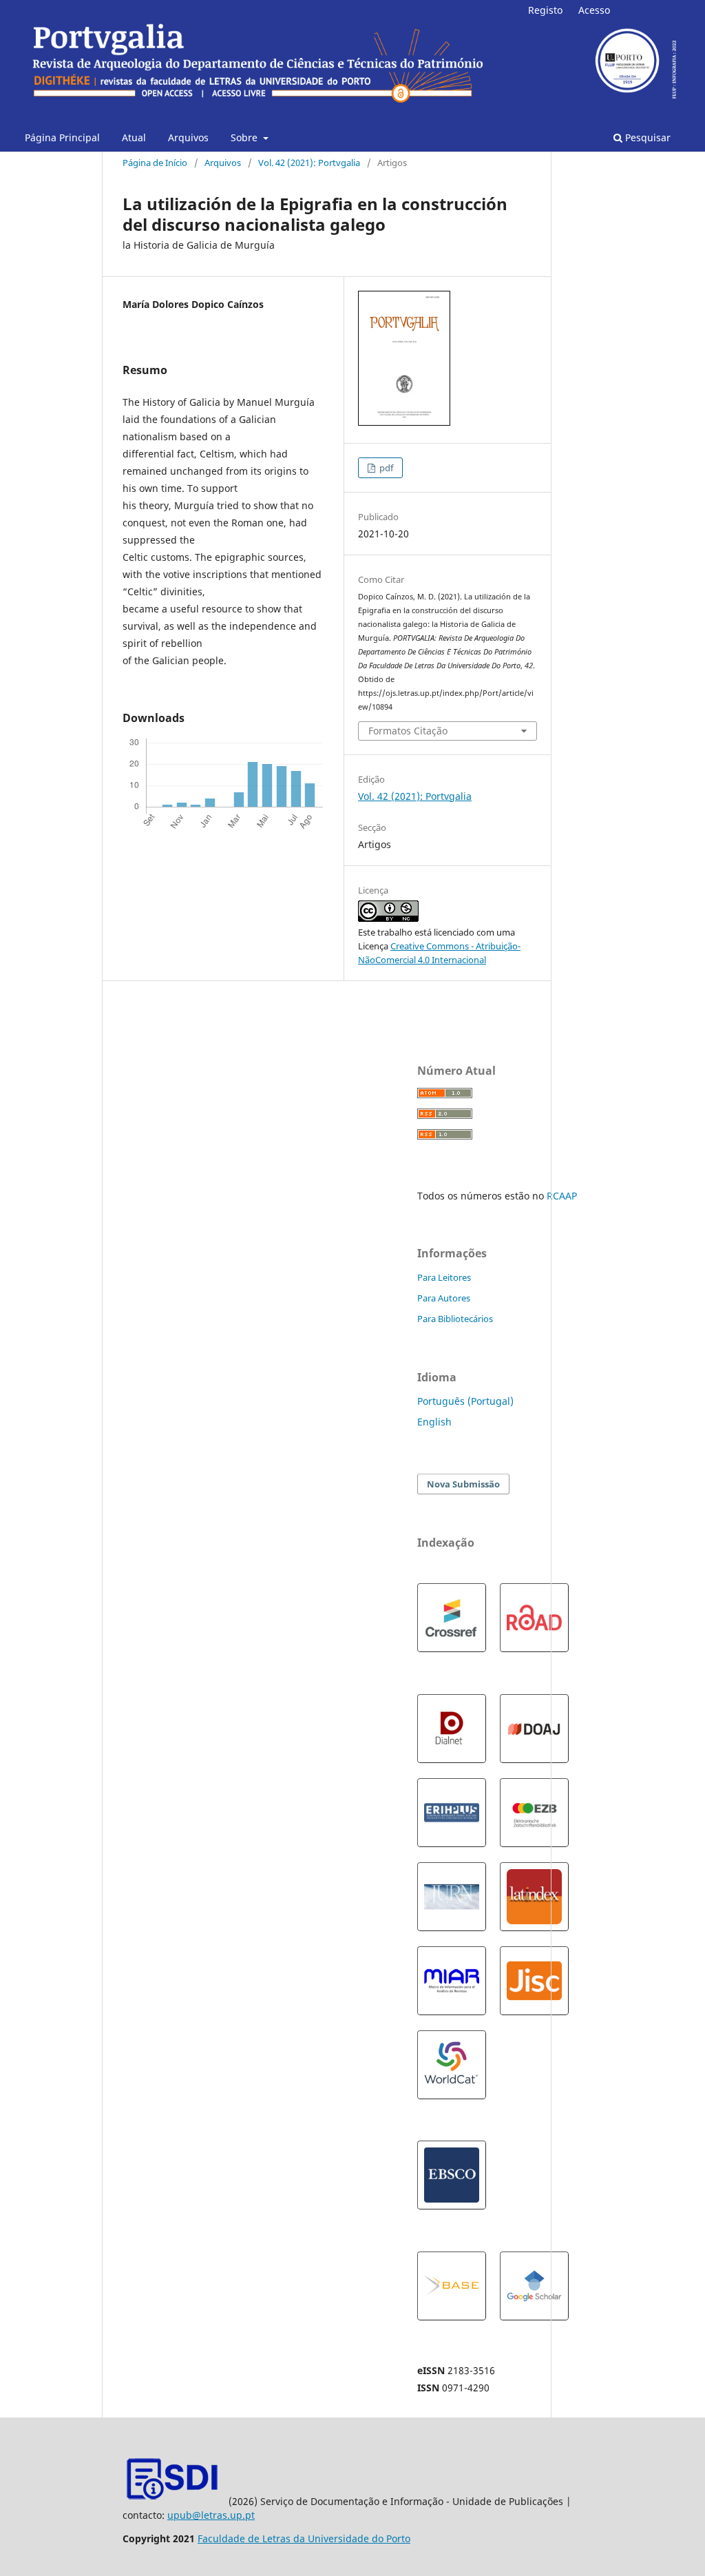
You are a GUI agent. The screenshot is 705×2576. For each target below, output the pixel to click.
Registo (545, 10)
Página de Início (155, 163)
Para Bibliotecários (455, 1319)
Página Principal (62, 137)
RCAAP (562, 1196)
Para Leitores (444, 1277)
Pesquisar (646, 137)
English (434, 1422)
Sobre (245, 137)
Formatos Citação (408, 731)
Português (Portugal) (465, 1401)
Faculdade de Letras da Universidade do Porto (304, 2538)
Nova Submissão (463, 1484)
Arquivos (188, 137)
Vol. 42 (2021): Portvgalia (309, 163)
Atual (134, 137)
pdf (385, 468)
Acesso (594, 10)
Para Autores (444, 1298)
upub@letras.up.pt (211, 2515)
